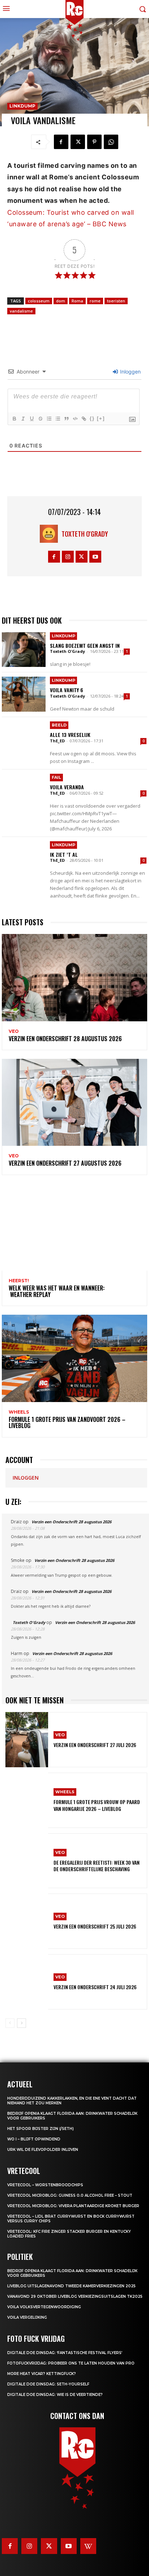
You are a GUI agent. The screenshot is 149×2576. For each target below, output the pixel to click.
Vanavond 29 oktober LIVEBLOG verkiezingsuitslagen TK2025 (75, 2296)
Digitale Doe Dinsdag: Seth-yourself (48, 2384)
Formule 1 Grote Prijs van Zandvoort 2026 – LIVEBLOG (67, 1423)
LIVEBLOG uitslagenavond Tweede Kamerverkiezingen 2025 (71, 2286)
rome (95, 301)
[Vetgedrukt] (14, 419)
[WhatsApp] (111, 142)
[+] (101, 418)
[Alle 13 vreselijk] (24, 739)
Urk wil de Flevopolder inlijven (43, 2150)
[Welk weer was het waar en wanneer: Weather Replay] (74, 1227)
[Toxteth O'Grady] (51, 534)
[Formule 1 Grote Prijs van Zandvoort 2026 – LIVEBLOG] (74, 1358)
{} (92, 418)
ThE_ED (57, 741)
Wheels (19, 1412)
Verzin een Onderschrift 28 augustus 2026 (65, 1039)
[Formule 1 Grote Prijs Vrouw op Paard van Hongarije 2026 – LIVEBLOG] (27, 1800)
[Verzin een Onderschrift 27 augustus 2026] (74, 1102)
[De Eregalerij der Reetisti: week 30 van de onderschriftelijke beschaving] (27, 1861)
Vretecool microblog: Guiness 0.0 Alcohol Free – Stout (70, 2195)
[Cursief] (23, 419)
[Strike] (40, 419)
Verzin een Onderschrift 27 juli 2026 (95, 1745)
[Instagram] (68, 557)
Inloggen (130, 372)
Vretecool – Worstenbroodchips (45, 2185)
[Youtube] (95, 557)
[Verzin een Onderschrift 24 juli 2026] (27, 1982)
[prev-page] (10, 2023)
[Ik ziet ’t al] (24, 859)
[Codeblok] (75, 419)
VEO (14, 1031)
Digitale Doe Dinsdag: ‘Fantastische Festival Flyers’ (65, 2353)
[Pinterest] (94, 142)
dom (61, 301)
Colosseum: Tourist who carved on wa (69, 212)
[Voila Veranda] (24, 791)
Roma (77, 301)
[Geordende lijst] (49, 419)
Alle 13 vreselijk (70, 735)
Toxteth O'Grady (85, 534)
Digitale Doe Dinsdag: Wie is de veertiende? (55, 2395)
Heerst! (19, 1281)
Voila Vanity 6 (67, 690)
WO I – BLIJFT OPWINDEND (34, 2139)
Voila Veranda (67, 787)
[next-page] (22, 2023)
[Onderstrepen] (31, 419)
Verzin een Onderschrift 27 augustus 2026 (65, 1163)
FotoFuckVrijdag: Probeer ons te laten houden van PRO (71, 2363)
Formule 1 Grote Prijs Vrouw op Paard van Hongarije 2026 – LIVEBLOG (97, 1805)
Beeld (59, 725)
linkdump (22, 106)
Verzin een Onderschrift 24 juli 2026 (95, 1987)
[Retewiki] (88, 2546)
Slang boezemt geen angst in (85, 645)
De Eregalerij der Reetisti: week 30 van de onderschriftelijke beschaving (97, 1866)
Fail (56, 777)
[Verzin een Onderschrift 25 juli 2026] (27, 1921)
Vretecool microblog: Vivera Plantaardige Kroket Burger (73, 2206)
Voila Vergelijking (27, 2317)
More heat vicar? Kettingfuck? (42, 2374)
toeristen (116, 301)
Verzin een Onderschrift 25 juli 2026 (95, 1926)
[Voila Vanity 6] (24, 694)
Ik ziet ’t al (64, 854)
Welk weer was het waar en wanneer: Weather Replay (57, 1291)
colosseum (39, 301)
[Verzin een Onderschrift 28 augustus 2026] (74, 977)
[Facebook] (61, 142)
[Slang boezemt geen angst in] (24, 650)
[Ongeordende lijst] (58, 419)
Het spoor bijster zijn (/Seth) (41, 2129)
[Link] (84, 419)
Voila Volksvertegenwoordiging (44, 2307)
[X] (78, 142)
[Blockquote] (66, 419)
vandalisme (21, 311)
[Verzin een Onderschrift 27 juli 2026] (27, 1740)
